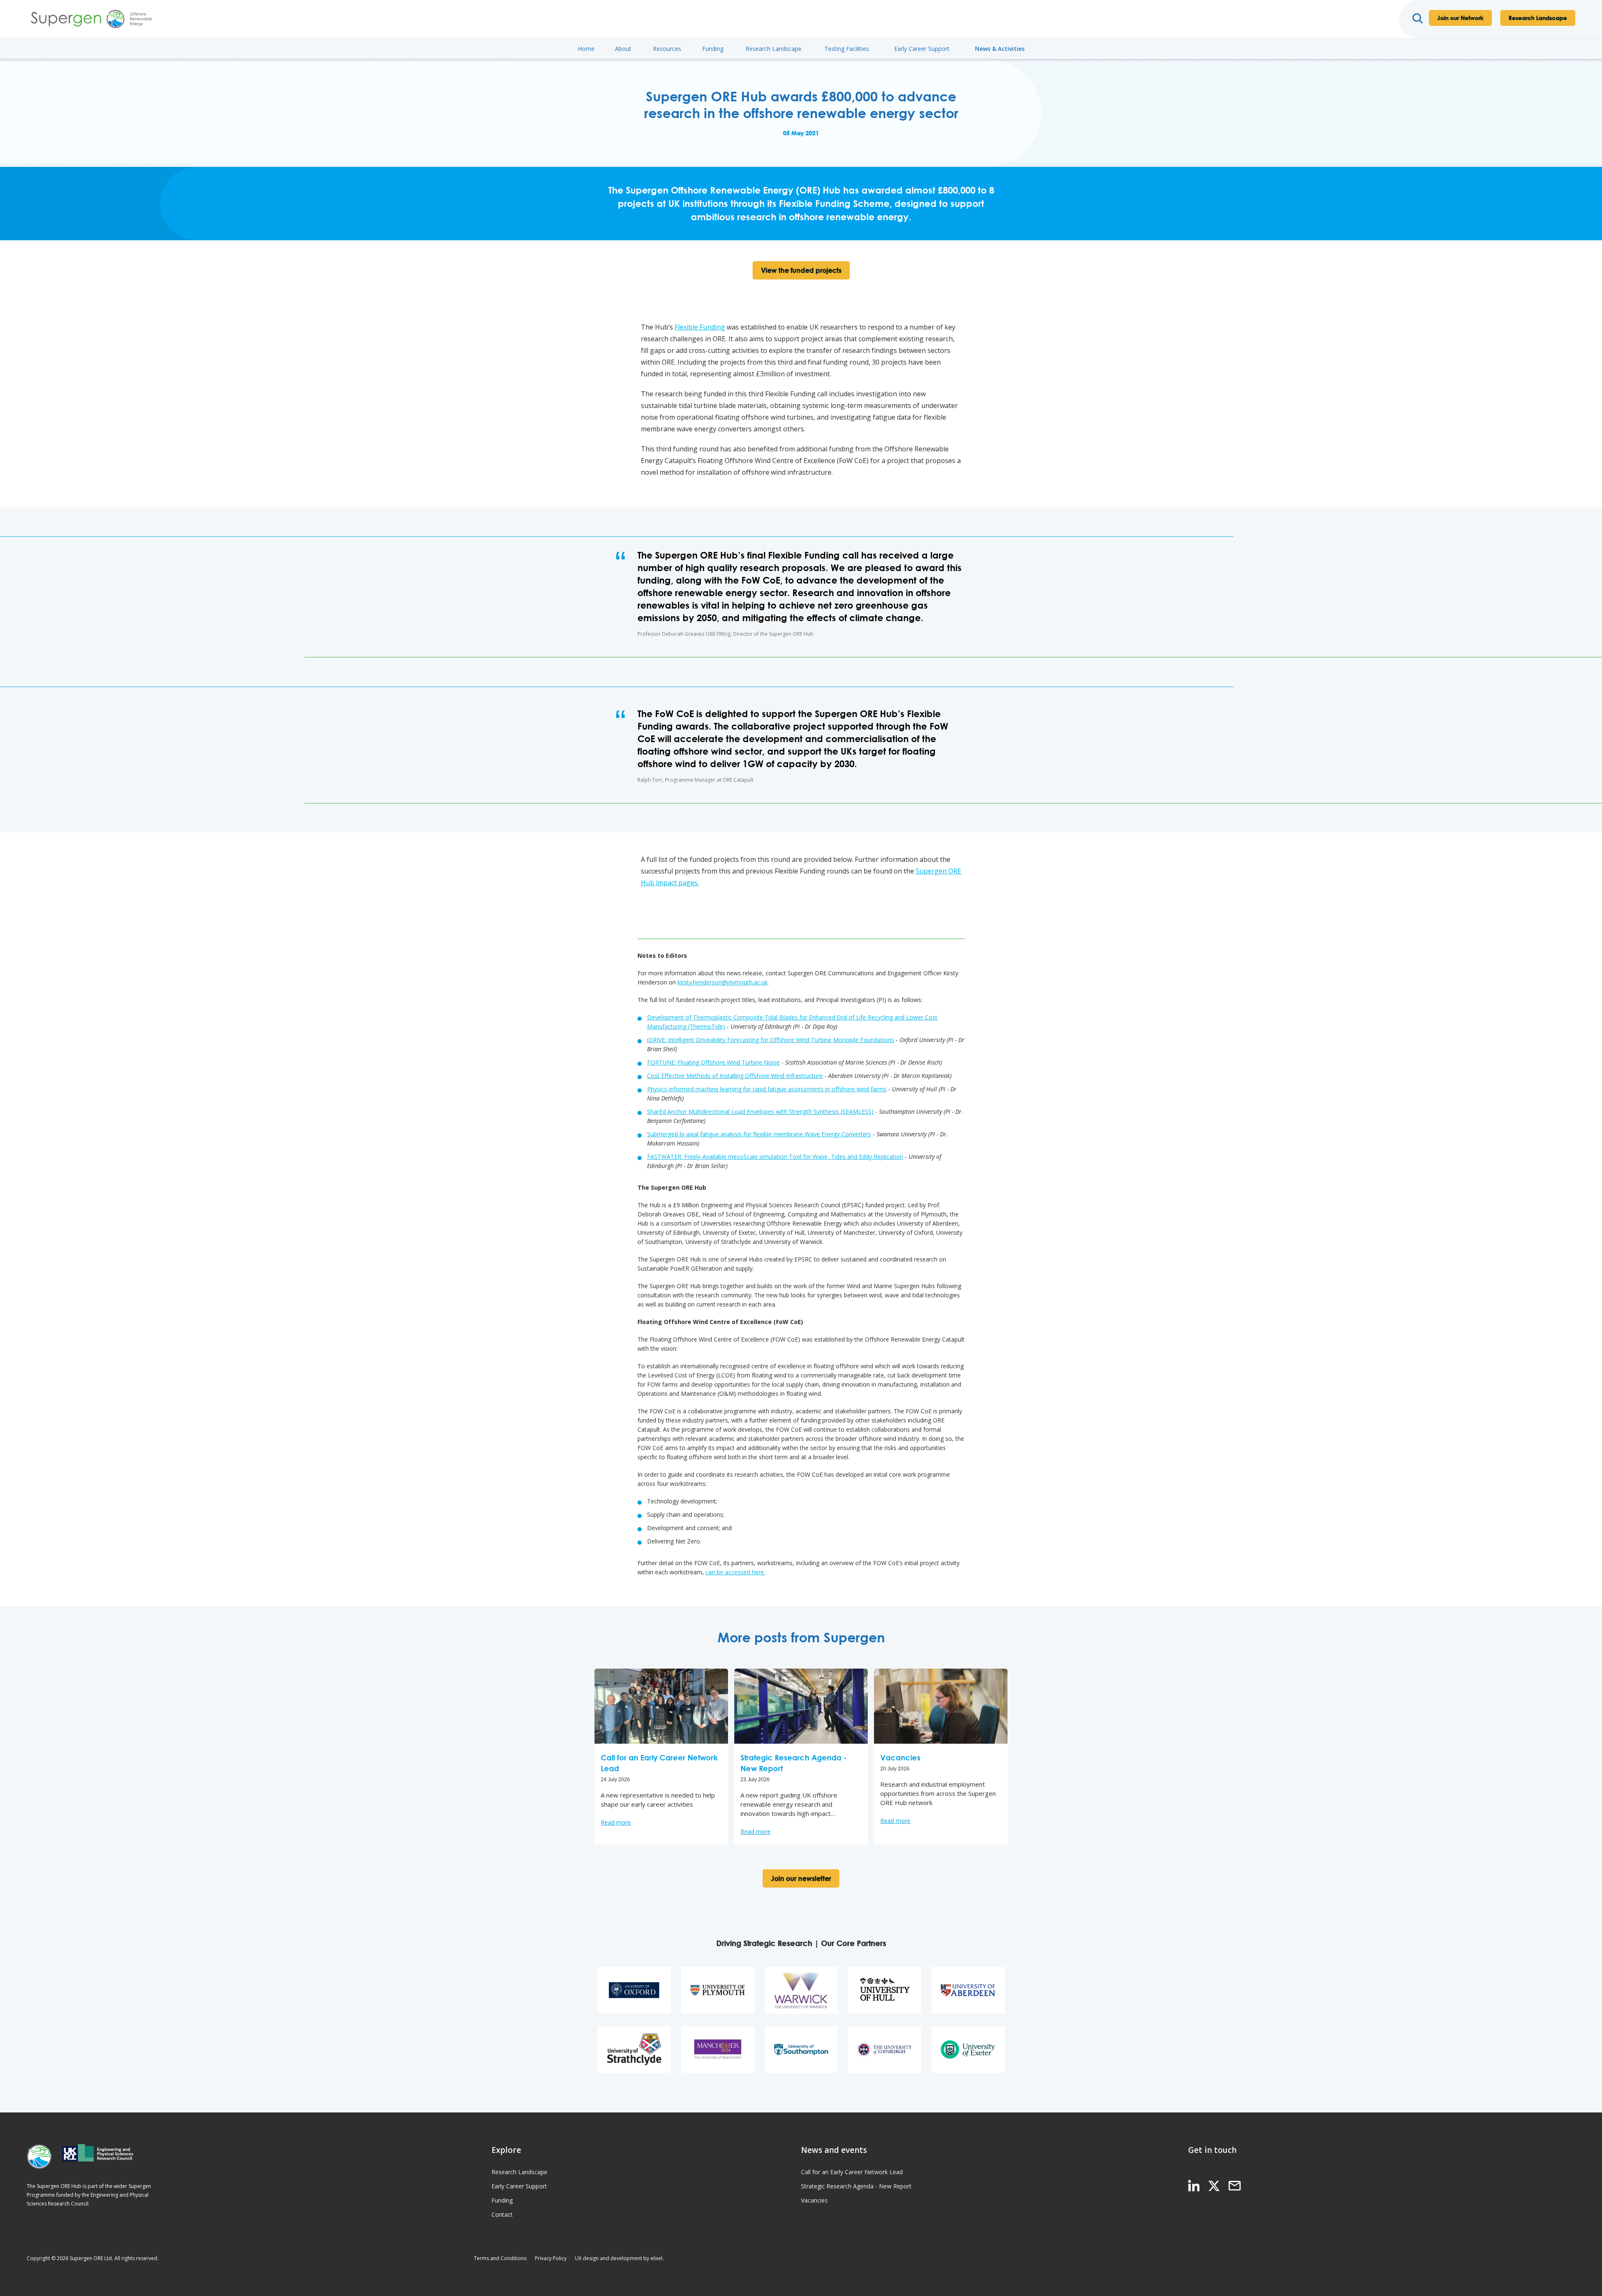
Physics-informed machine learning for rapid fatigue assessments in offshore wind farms (767, 1089)
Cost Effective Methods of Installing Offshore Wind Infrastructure (735, 1076)
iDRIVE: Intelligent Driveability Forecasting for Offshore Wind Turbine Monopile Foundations (771, 1040)
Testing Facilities (847, 49)
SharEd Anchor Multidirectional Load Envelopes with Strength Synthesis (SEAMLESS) (760, 1111)
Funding (713, 49)
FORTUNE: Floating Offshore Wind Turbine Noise (713, 1062)
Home (586, 49)
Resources (667, 49)
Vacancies (814, 2200)
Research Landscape (1538, 18)
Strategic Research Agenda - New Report (856, 2186)
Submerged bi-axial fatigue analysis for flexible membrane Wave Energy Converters (759, 1134)
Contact (502, 2214)
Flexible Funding (700, 327)
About (623, 49)
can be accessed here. (735, 1572)
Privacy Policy (551, 2258)
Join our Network (1460, 18)
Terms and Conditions (500, 2258)
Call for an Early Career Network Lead (852, 2172)
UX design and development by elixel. (619, 2258)
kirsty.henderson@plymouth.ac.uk (723, 982)
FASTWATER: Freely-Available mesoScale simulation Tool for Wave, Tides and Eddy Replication (775, 1157)
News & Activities (1000, 49)
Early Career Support (922, 49)
